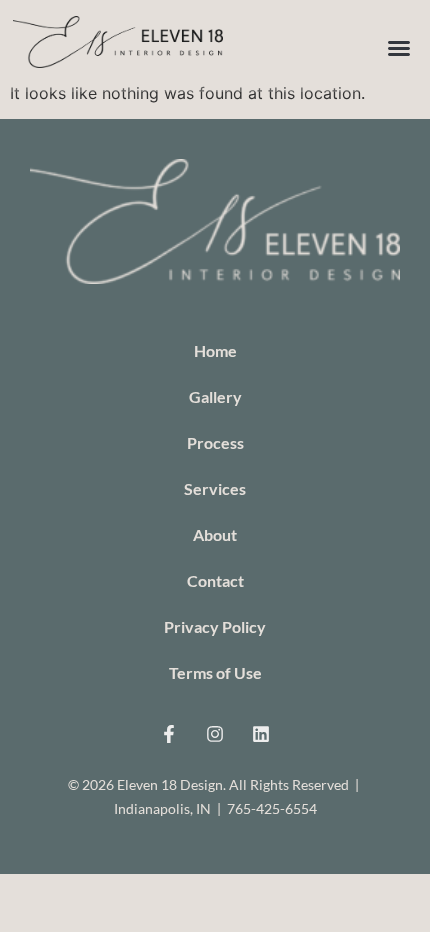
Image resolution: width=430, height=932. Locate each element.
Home (215, 350)
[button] (399, 48)
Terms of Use (215, 672)
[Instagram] (215, 734)
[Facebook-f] (169, 734)
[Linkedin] (261, 734)
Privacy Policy (215, 626)
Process (215, 442)
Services (215, 488)
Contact (215, 580)
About (215, 534)
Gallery (215, 396)
